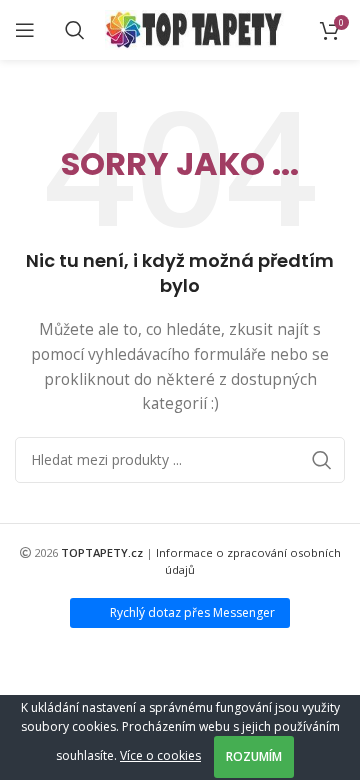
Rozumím (254, 756)
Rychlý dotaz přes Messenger (192, 612)
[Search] (75, 30)
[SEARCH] (322, 460)
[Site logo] (194, 28)
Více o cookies (160, 755)
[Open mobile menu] (25, 30)
